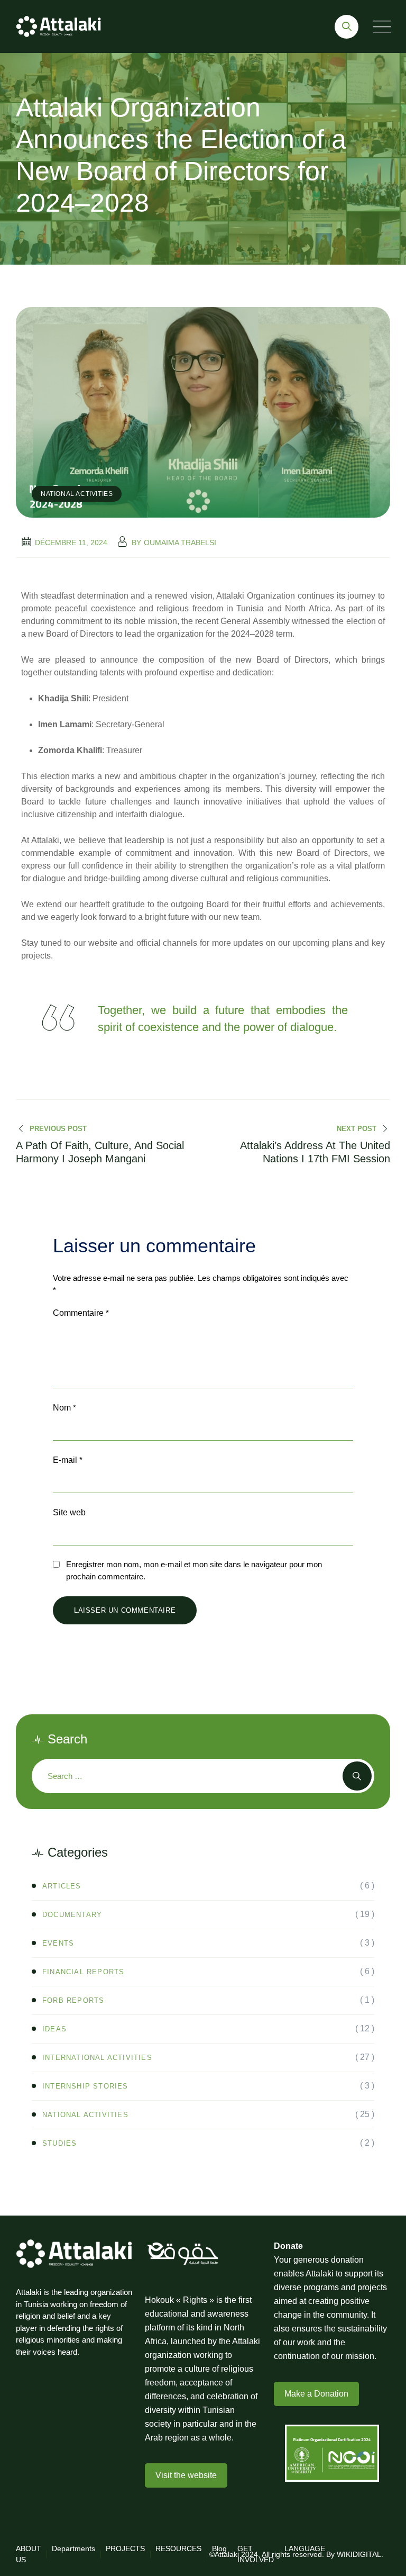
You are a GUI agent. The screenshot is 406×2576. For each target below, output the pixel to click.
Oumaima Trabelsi (180, 543)
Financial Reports (83, 1972)
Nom (64, 1408)
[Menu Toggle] (380, 27)
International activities (97, 2058)
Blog (219, 2548)
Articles (62, 1886)
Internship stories (85, 2086)
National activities (77, 494)
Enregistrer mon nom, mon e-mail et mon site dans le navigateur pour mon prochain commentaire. (194, 1570)
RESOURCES (178, 2548)
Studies (59, 2143)
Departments (73, 2548)
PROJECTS (125, 2548)
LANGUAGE (305, 2548)
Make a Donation (316, 2394)
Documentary (72, 1915)
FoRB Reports (73, 2000)
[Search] (347, 27)
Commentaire (81, 1313)
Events (58, 1943)
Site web (69, 1512)
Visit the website (186, 2475)
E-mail (68, 1460)
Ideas (54, 2029)
